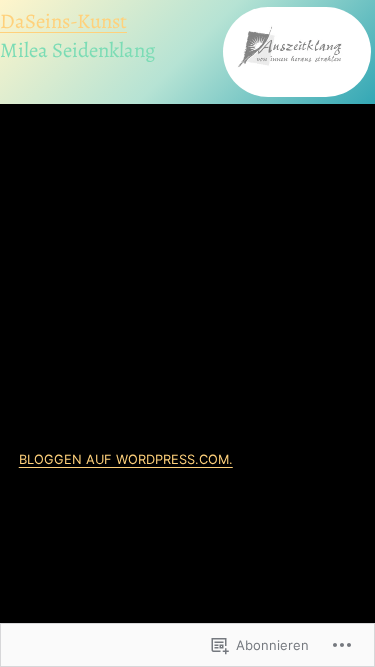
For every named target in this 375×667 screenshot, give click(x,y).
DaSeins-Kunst (63, 21)
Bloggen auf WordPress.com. (126, 459)
